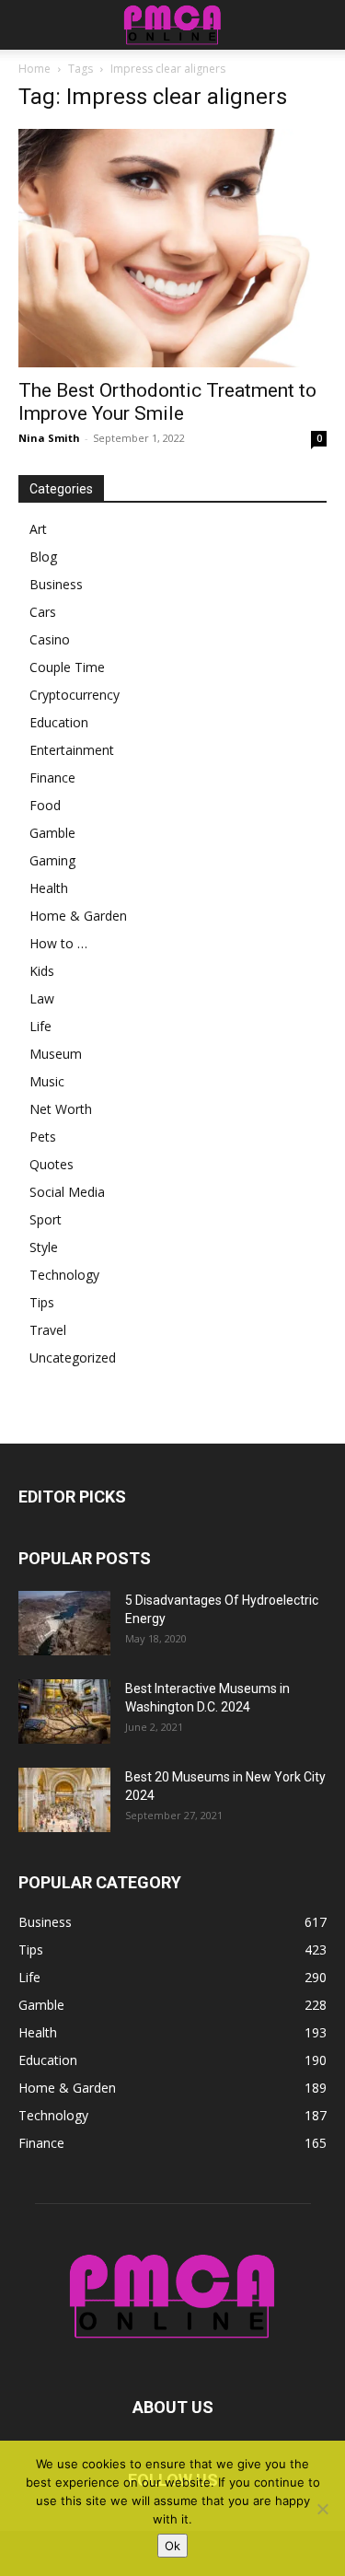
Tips (42, 1302)
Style (44, 1247)
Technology (64, 1275)
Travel (48, 1330)
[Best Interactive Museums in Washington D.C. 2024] (64, 1712)
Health (49, 888)
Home (34, 69)
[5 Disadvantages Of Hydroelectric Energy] (64, 1623)
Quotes (52, 1164)
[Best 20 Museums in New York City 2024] (64, 1800)
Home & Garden (78, 916)
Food (45, 805)
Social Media (67, 1192)
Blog (43, 557)
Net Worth (61, 1109)
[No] (322, 2509)
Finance (52, 777)
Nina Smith (49, 438)
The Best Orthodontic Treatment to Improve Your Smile (167, 402)
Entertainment (72, 750)
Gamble (52, 833)
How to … (58, 943)
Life (40, 1026)
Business (56, 584)
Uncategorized (73, 1358)
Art (38, 529)
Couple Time (67, 667)
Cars (43, 612)
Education (59, 722)
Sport (46, 1219)
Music (47, 1081)
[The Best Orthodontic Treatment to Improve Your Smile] (172, 248)
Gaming (52, 860)
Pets (43, 1137)
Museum (56, 1054)
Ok (172, 2546)
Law (42, 998)
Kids (42, 971)
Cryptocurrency (75, 695)
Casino (50, 639)
